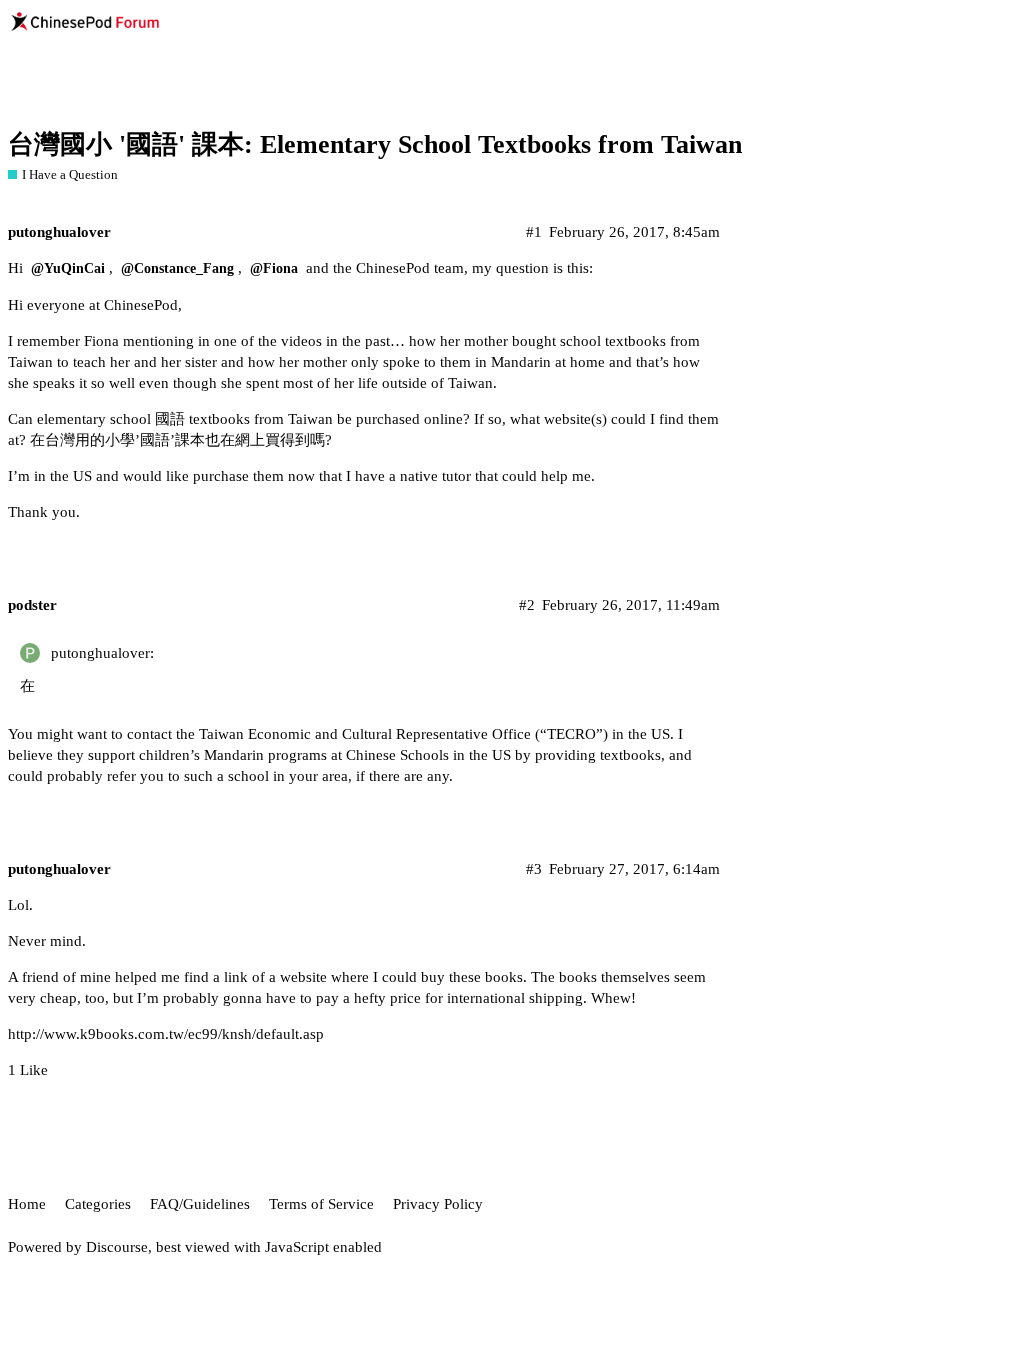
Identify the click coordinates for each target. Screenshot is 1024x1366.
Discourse (117, 1247)
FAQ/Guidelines (200, 1204)
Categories (98, 1204)
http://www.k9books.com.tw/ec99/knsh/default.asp (166, 1034)
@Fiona (274, 268)
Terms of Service (321, 1204)
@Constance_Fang (177, 268)
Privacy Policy (438, 1204)
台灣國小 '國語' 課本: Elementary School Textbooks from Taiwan (375, 144)
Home (27, 1204)
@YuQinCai (68, 268)
